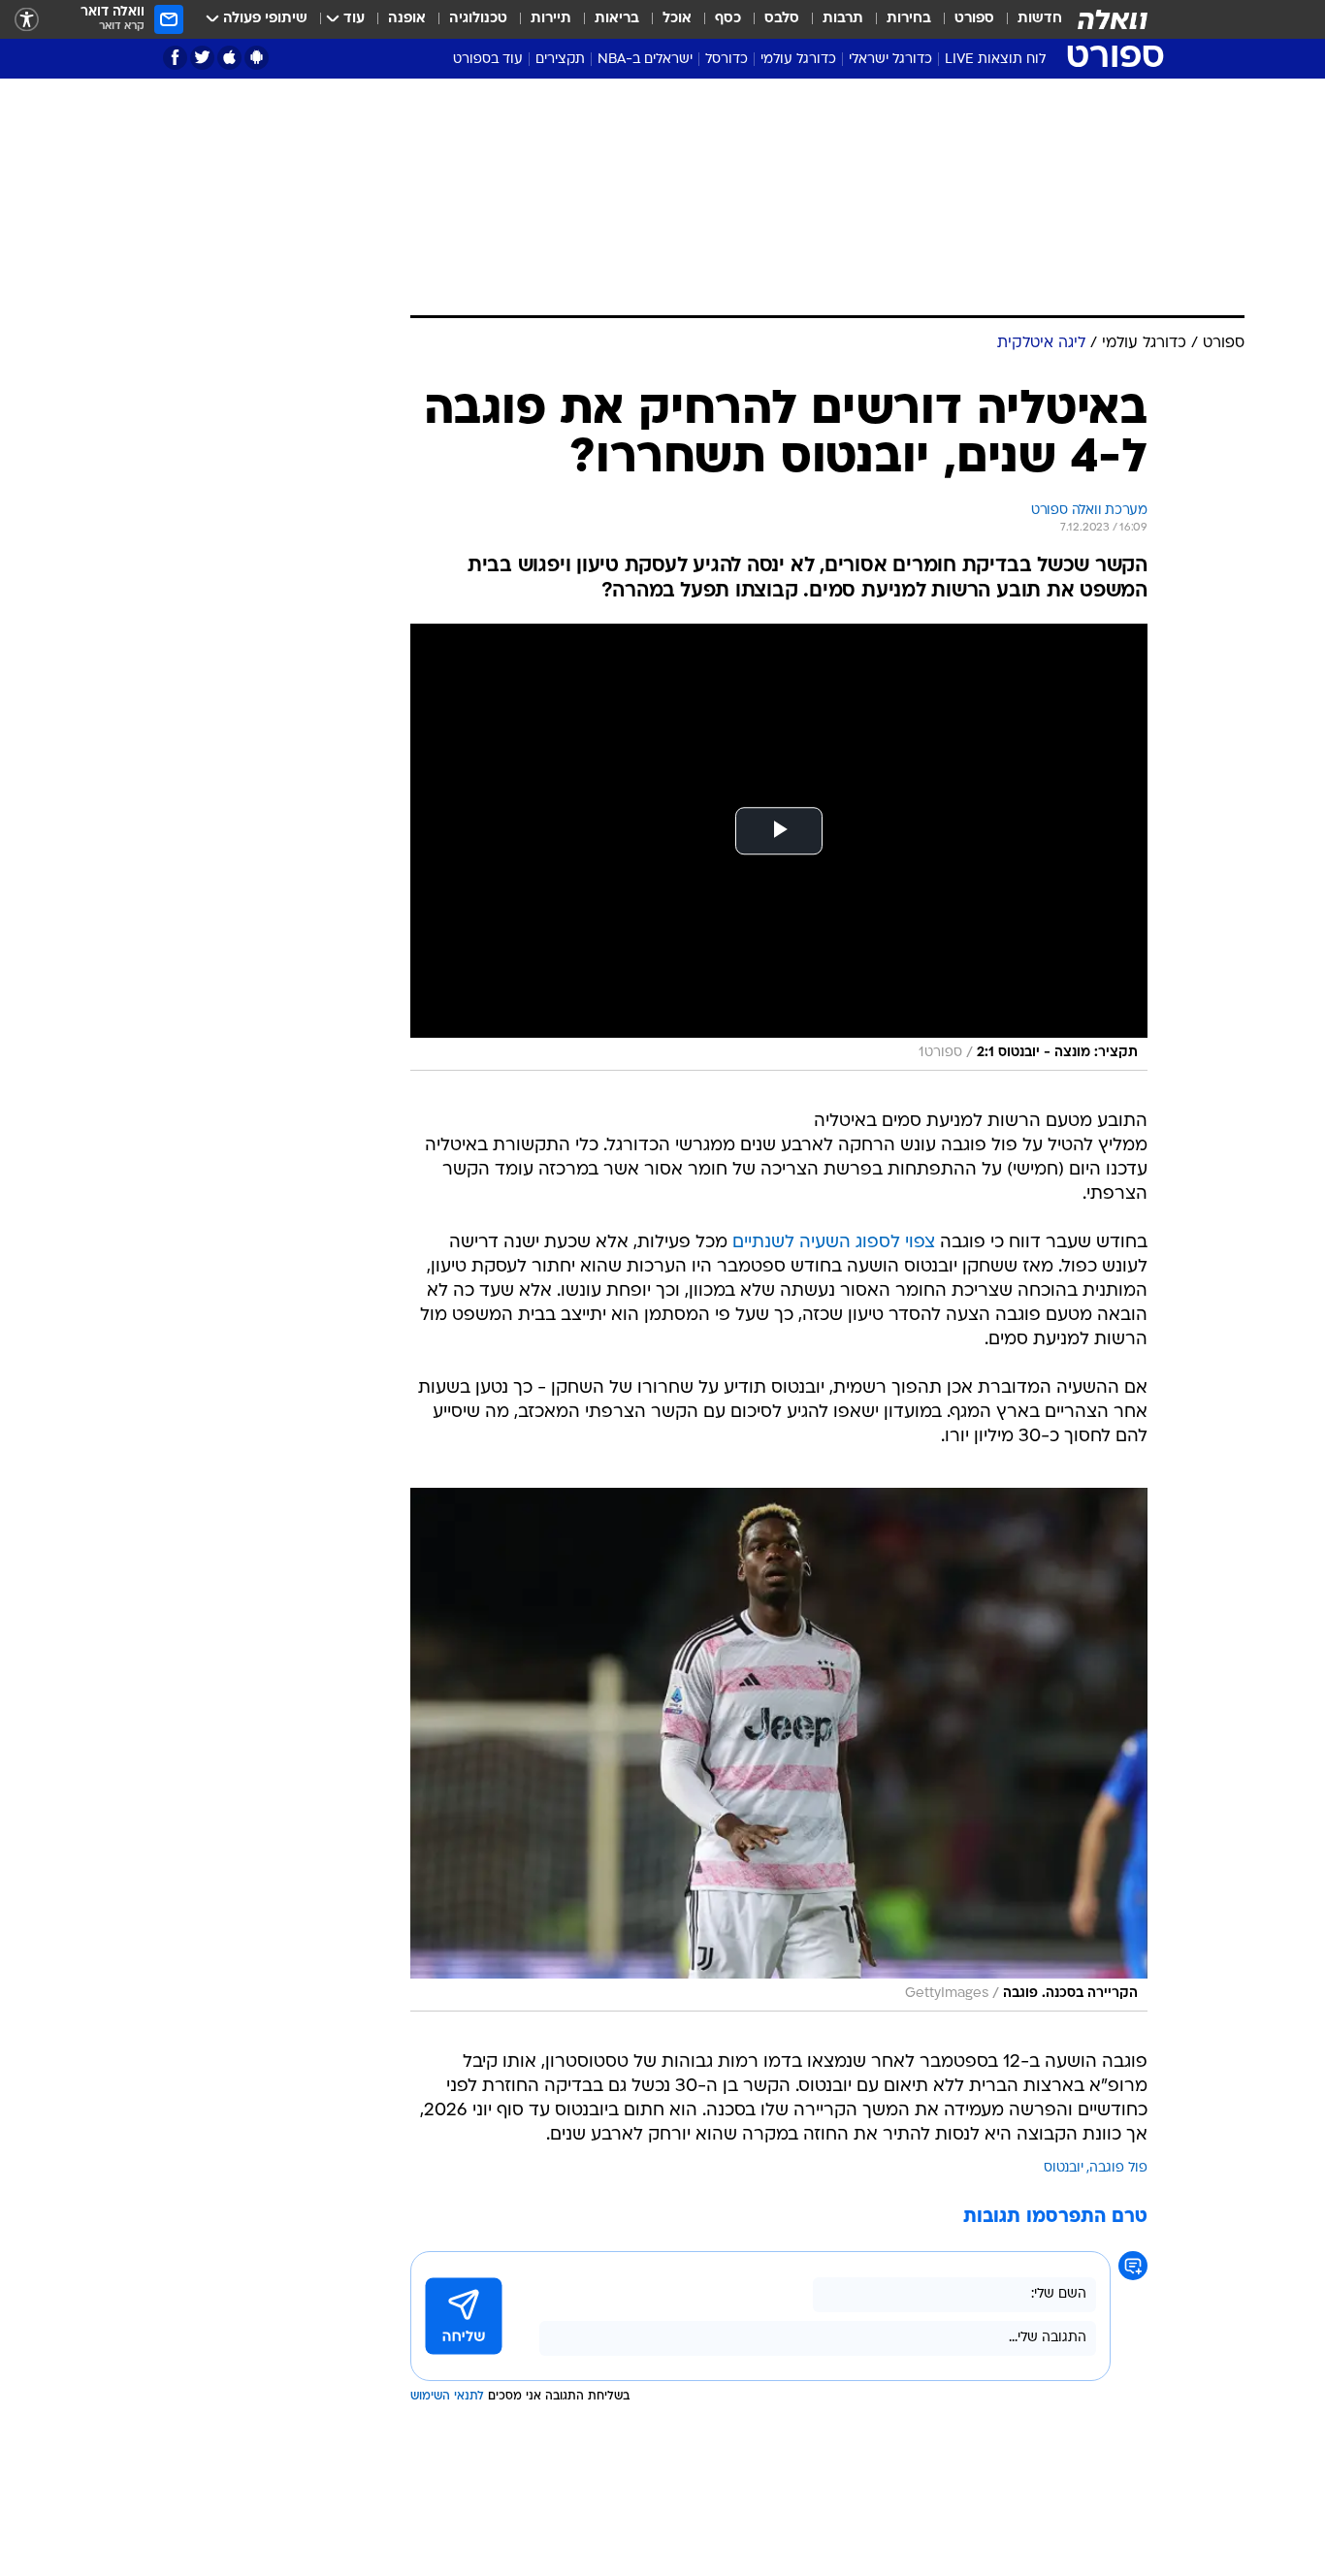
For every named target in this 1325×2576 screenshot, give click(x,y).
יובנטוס (1064, 2168)
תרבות (843, 19)
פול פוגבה (1118, 2168)
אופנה (407, 19)
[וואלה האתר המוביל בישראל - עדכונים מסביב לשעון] (1113, 19)
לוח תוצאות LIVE (995, 60)
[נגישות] (27, 20)
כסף (728, 19)
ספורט (974, 19)
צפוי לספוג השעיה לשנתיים (834, 1243)
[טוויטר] (202, 58)
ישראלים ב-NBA (645, 60)
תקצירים (560, 60)
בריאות (617, 19)
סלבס (782, 19)
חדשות (1040, 19)
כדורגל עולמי (798, 60)
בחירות (909, 19)
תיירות (551, 19)
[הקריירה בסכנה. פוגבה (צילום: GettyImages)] (779, 1750)
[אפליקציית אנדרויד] (257, 58)
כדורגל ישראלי (890, 60)
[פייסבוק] (175, 58)
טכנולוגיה (478, 19)
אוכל (677, 19)
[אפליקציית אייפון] (229, 58)
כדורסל (727, 60)
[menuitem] (1028, 19)
